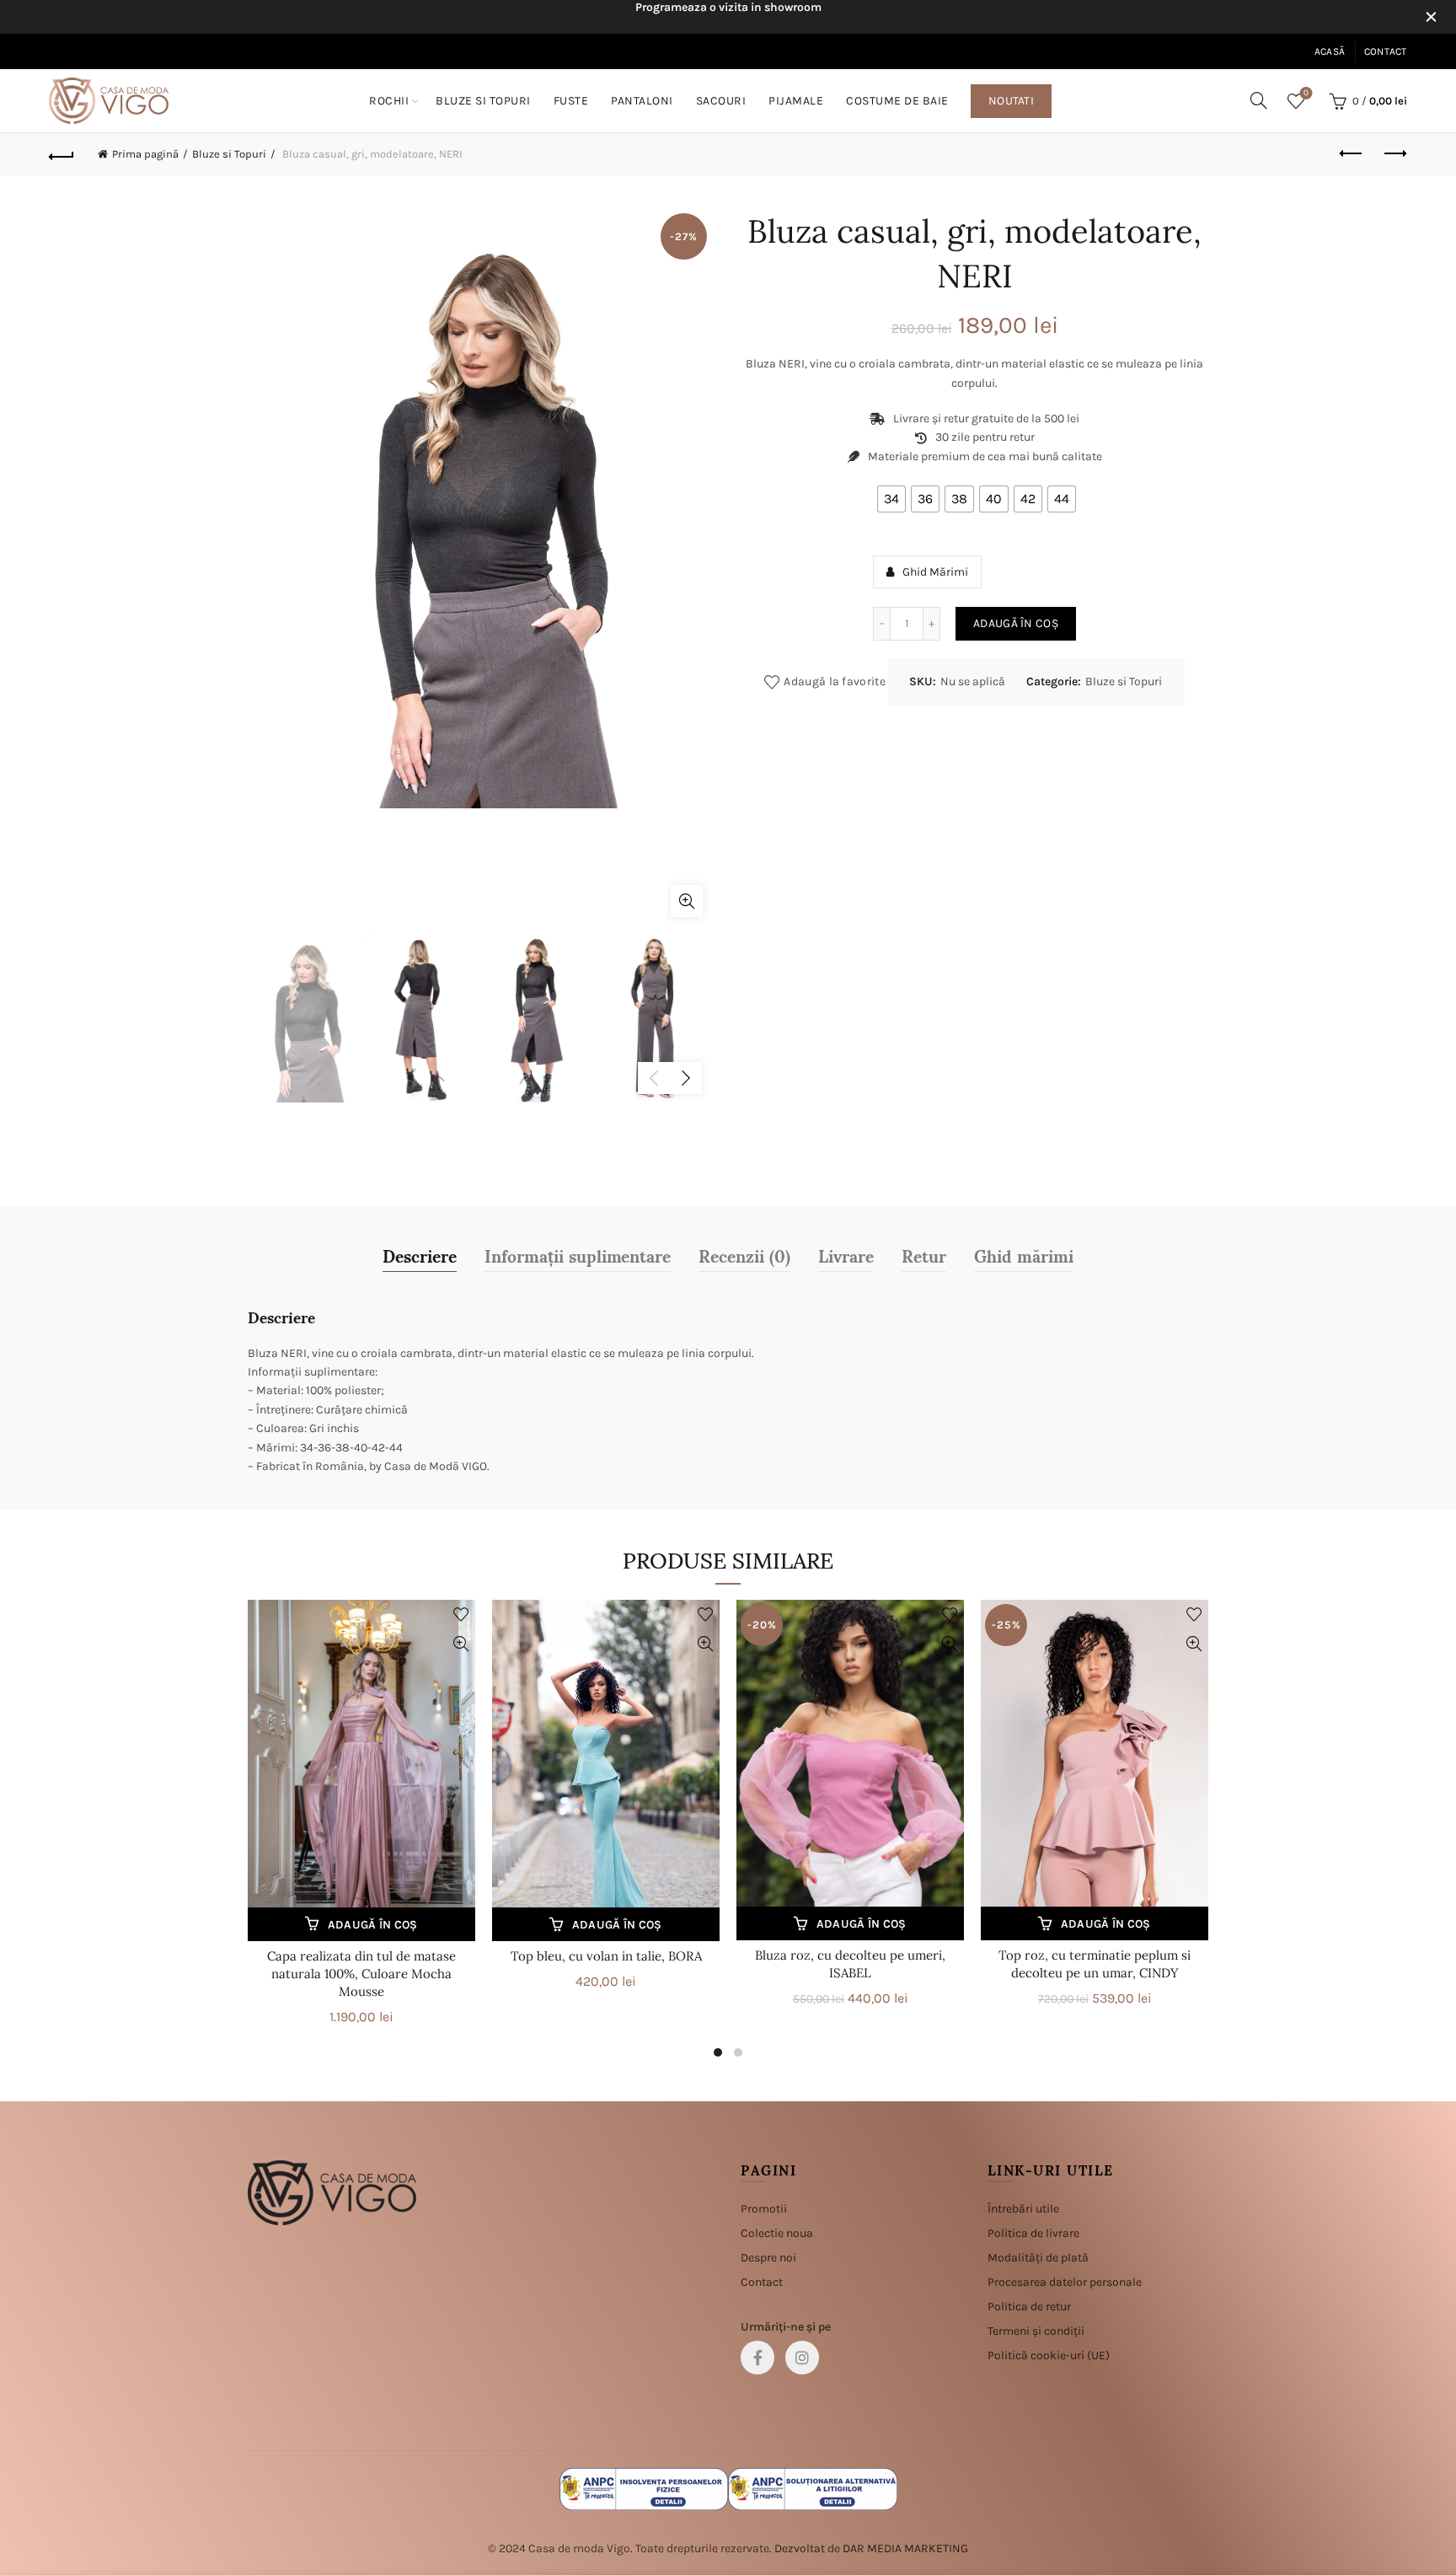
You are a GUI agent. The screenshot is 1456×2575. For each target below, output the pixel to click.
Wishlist (1306, 93)
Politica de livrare (1033, 2233)
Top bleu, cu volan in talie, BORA (606, 1956)
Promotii (764, 2209)
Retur (924, 1255)
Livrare (846, 1255)
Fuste (571, 101)
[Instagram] (802, 2358)
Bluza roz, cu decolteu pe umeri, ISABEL (850, 1964)
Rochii (389, 101)
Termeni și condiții (1036, 2331)
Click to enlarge (687, 901)
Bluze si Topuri (483, 101)
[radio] (891, 499)
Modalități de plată (1038, 2258)
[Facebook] (757, 2358)
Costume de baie (897, 101)
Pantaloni (642, 101)
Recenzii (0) (744, 1255)
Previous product (1352, 154)
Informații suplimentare (578, 1255)
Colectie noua (777, 2233)
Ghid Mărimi (935, 572)
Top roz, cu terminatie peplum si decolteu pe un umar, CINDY (1095, 1964)
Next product (1394, 154)
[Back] (62, 154)
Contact (1386, 51)
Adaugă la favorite (834, 681)
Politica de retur (1029, 2307)
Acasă (1330, 51)
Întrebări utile (1023, 2209)
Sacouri (721, 101)
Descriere (420, 1255)
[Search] (1259, 100)
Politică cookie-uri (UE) (1049, 2355)
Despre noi (768, 2258)
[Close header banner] (1431, 17)
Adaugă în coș (1016, 623)
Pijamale (796, 101)
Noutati (1011, 101)
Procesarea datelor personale (1065, 2282)
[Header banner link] (703, 17)
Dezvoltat (800, 2548)
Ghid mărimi (1024, 1255)
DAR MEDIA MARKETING (905, 2548)
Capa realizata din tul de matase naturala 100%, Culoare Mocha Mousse (361, 1974)
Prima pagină (145, 154)
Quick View (460, 1644)
